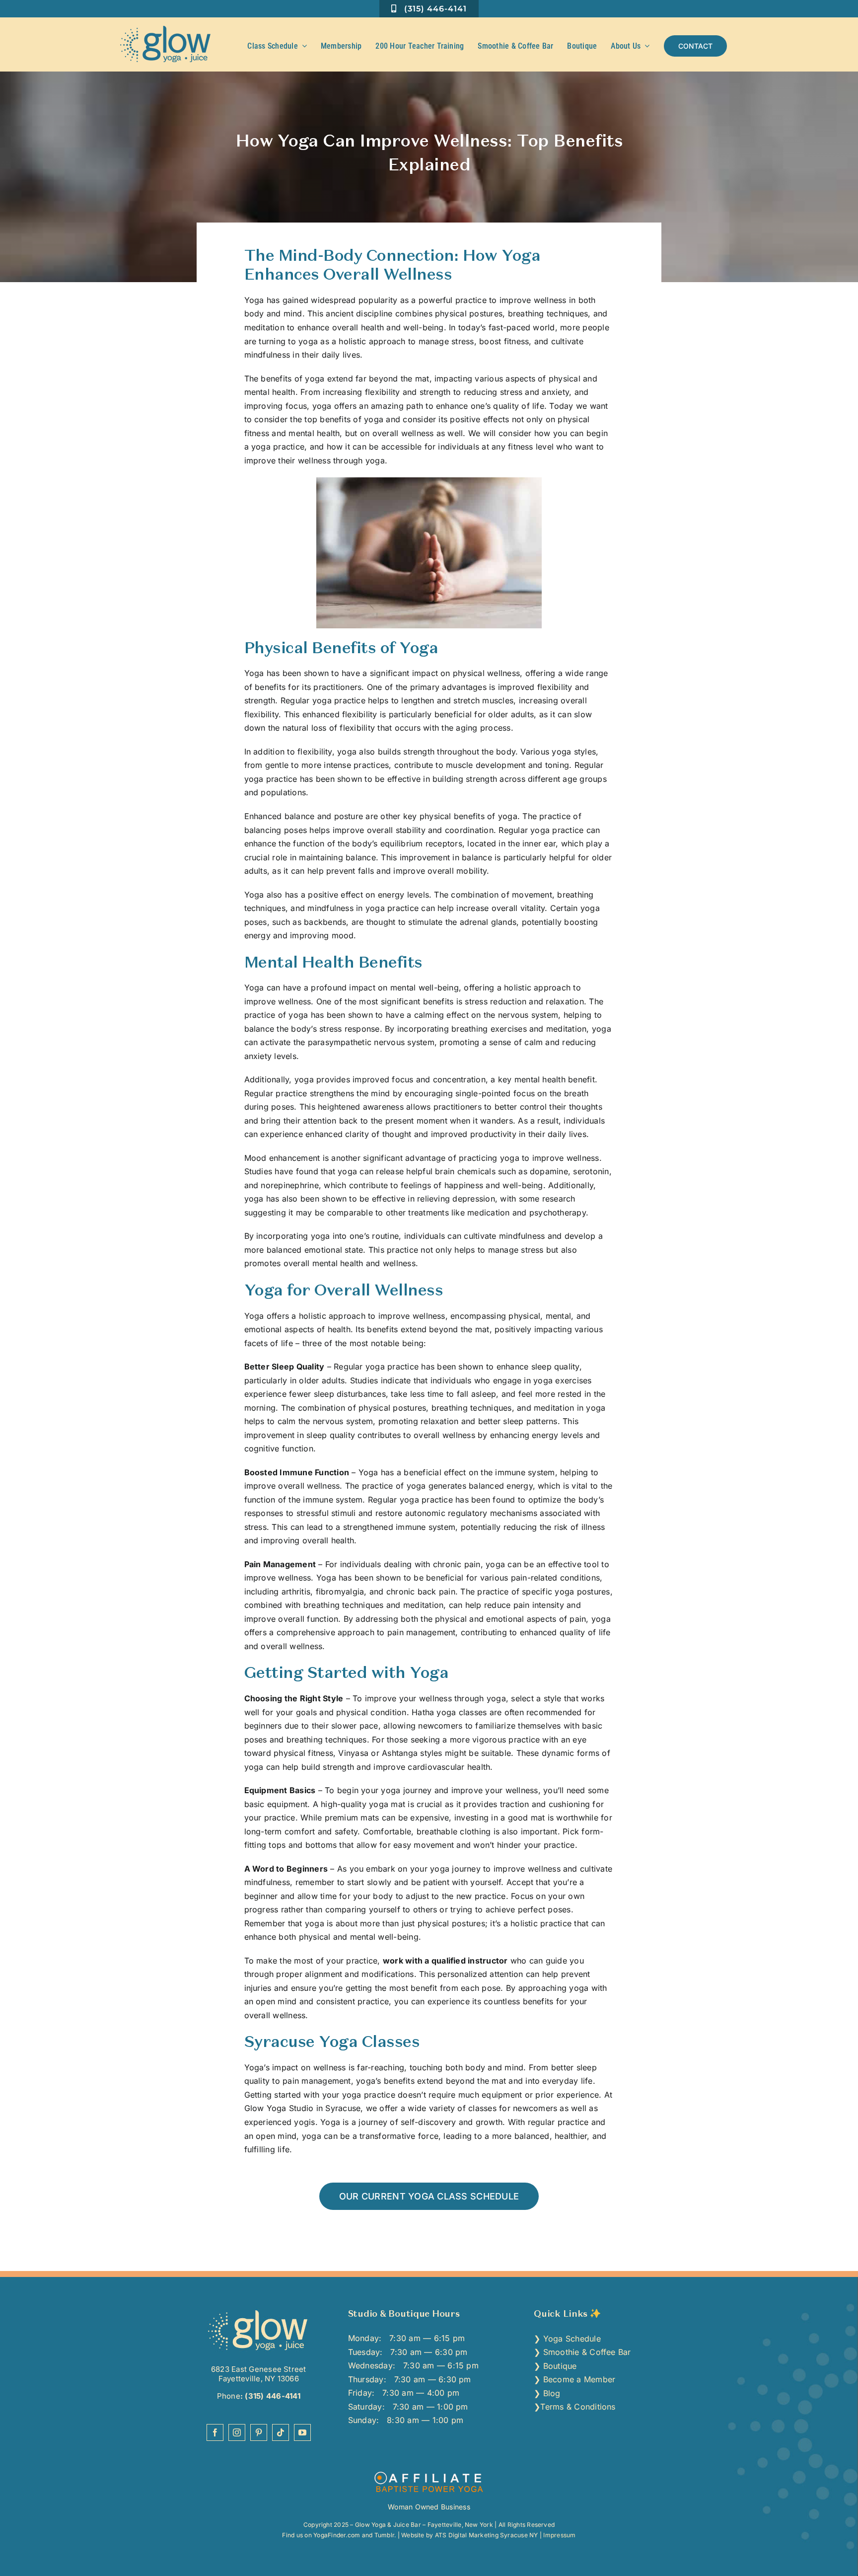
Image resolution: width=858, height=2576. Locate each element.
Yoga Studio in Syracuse (314, 2108)
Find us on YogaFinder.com (321, 2535)
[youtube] (302, 2432)
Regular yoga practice (323, 700)
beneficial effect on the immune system (479, 1472)
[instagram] (237, 2432)
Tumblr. (385, 2535)
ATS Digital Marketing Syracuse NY (487, 2535)
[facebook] (215, 2432)
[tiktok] (281, 2432)
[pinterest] (259, 2432)
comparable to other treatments (388, 1212)
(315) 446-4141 (272, 2396)
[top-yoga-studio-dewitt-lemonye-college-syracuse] (258, 2312)
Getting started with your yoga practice (320, 2095)
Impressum (559, 2535)
